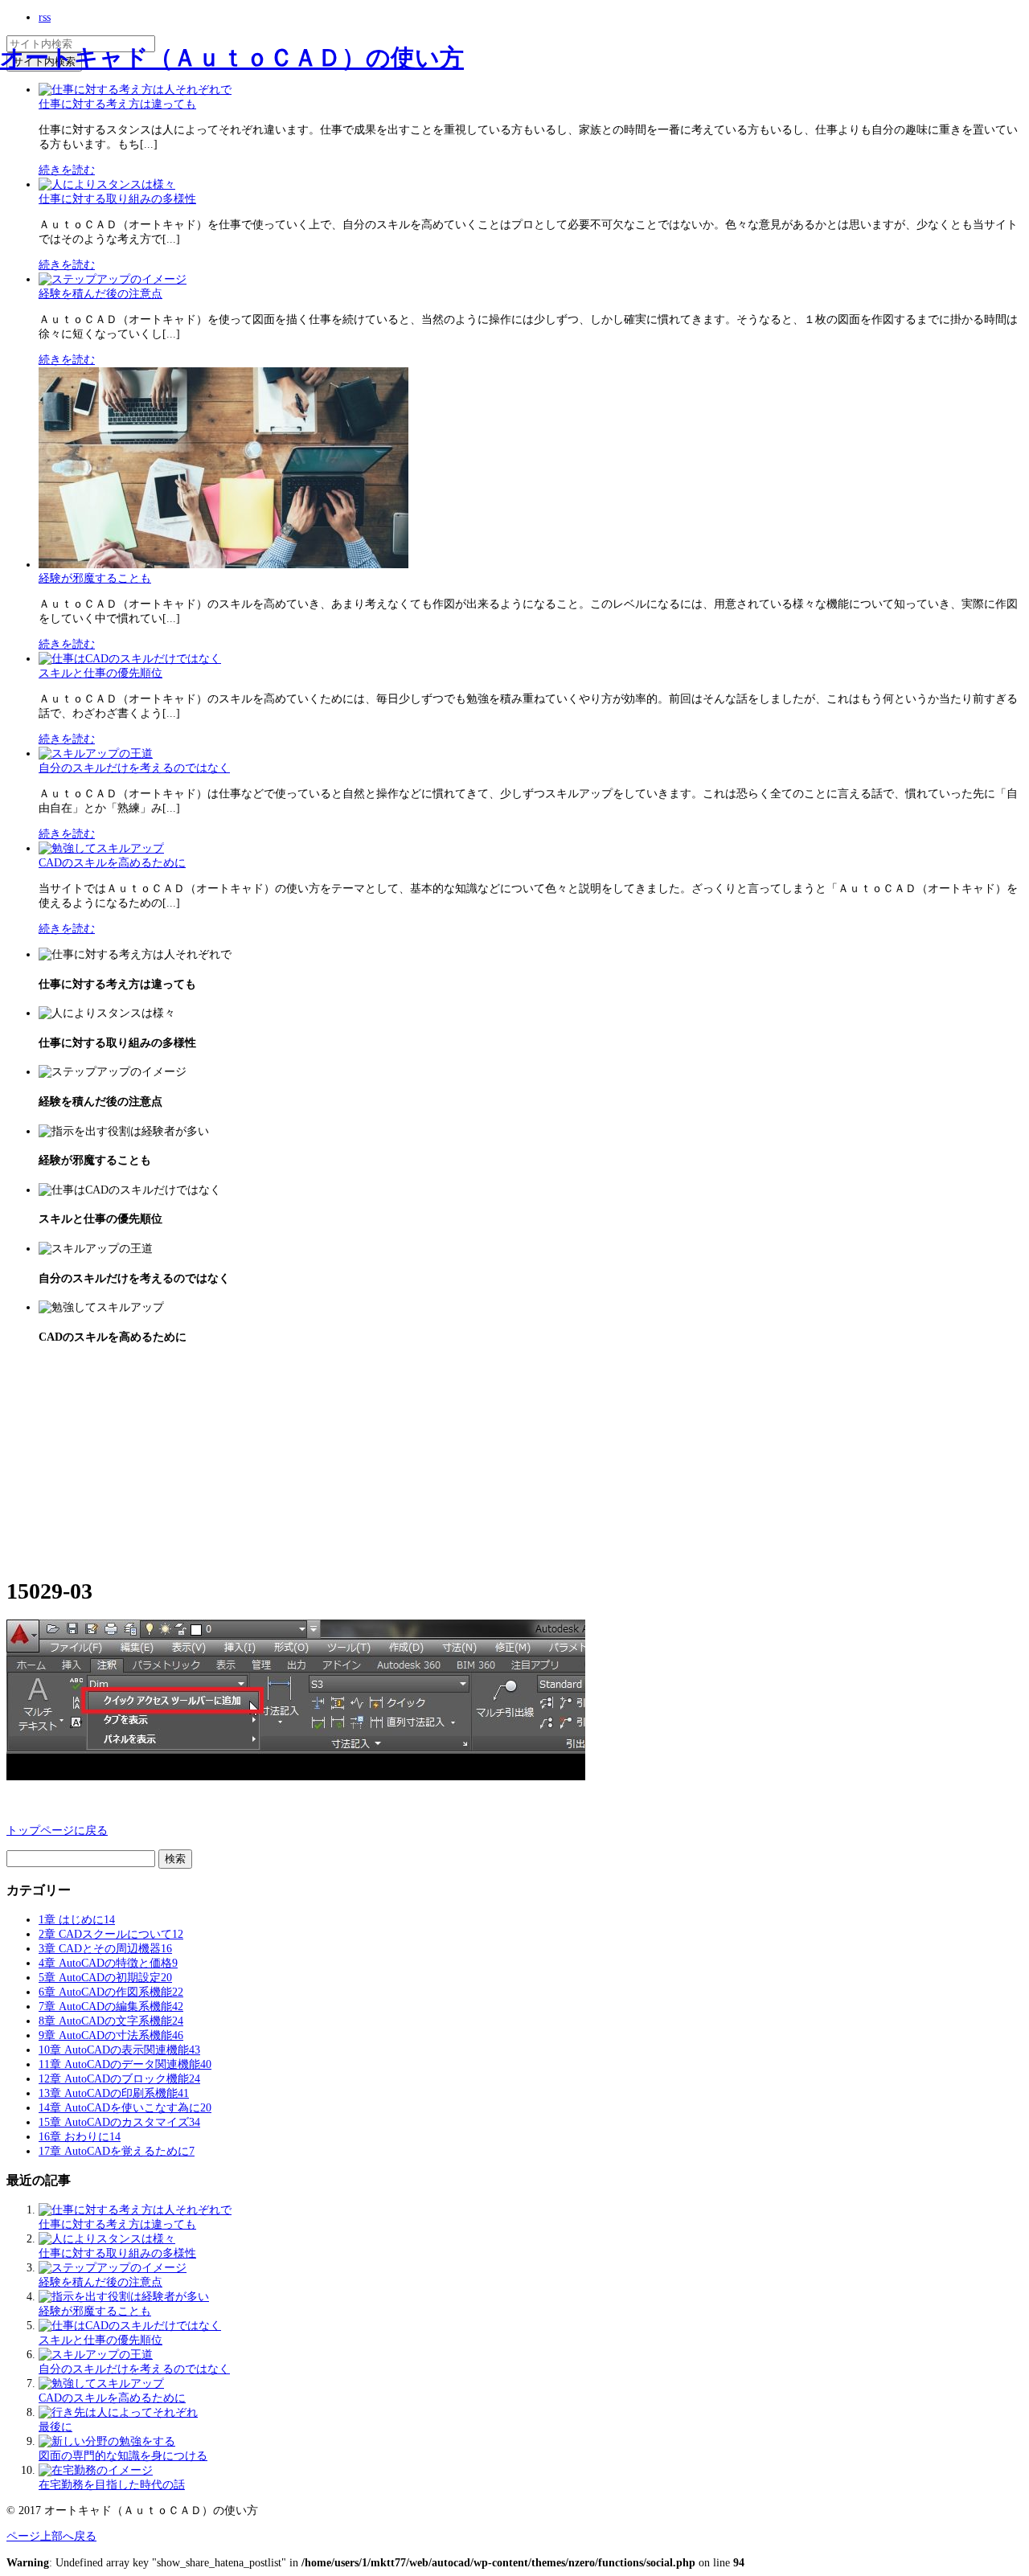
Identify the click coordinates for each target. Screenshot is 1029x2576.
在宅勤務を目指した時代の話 (112, 2485)
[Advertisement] (127, 1460)
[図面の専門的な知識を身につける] (107, 2441)
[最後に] (118, 2412)
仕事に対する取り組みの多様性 (117, 199)
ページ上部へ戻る (51, 2536)
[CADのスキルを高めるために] (101, 848)
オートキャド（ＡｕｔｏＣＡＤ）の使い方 (232, 57)
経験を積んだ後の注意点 (100, 294)
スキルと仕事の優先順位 (100, 673)
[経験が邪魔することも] (223, 565)
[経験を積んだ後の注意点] (113, 279)
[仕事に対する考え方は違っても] (135, 2210)
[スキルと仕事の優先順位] (130, 659)
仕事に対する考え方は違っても (117, 104)
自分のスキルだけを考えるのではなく (134, 768)
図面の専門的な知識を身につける (123, 2456)
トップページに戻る (57, 1831)
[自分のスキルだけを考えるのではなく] (96, 754)
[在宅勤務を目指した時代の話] (96, 2470)
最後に (55, 2427)
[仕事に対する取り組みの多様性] (107, 184)
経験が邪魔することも (95, 578)
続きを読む (67, 170)
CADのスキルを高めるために (112, 863)
